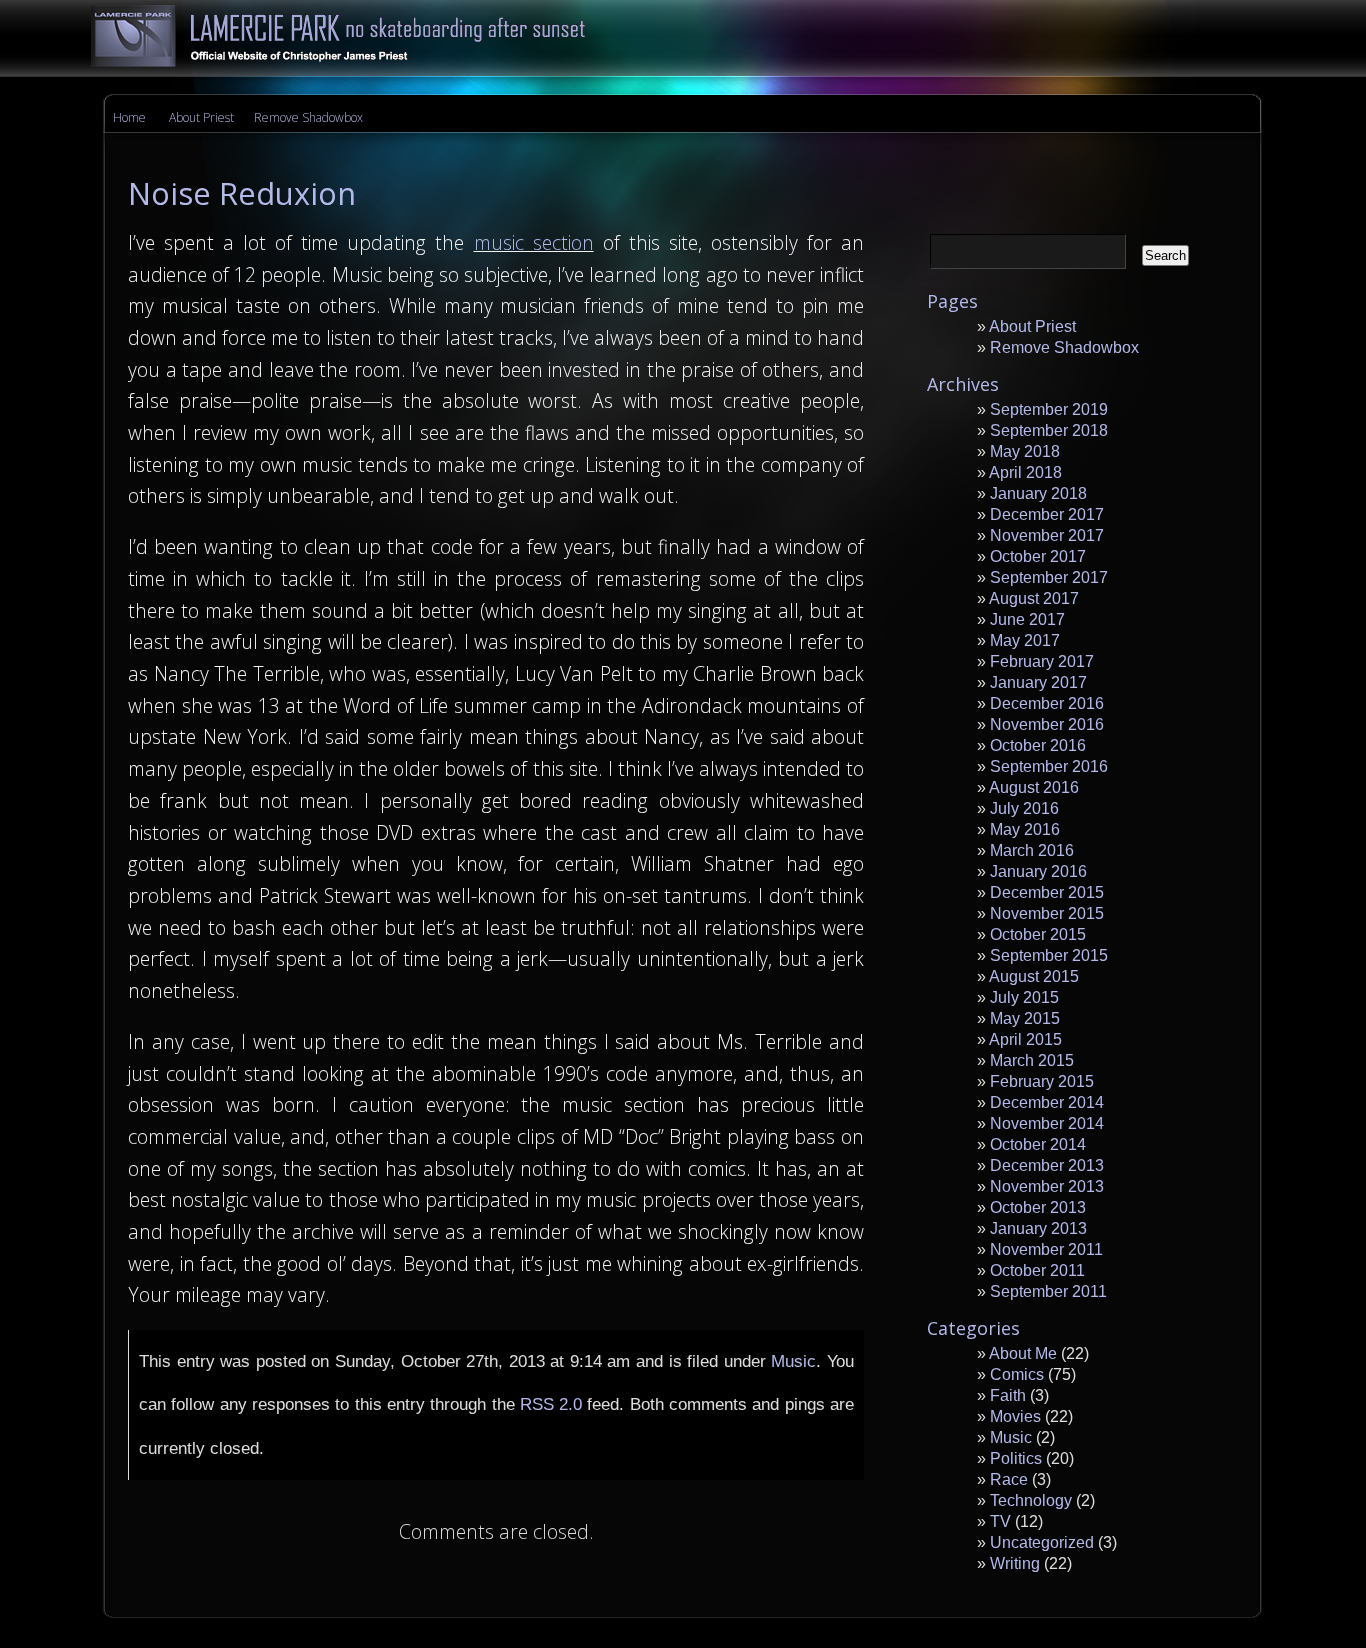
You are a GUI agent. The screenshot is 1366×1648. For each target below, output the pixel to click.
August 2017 (1034, 598)
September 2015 (1049, 955)
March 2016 (1032, 850)
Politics (1016, 1458)
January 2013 (1038, 1228)
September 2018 (1049, 430)
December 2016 (1047, 703)
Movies (1015, 1416)
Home (129, 117)
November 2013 (1047, 1186)
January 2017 (1038, 682)
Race (1009, 1479)
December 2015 (1047, 892)
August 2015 (1034, 976)
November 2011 (1046, 1249)
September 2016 (1049, 766)
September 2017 (1049, 577)
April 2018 (1025, 472)
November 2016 (1047, 724)
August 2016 (1034, 787)
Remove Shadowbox (308, 117)
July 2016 (1024, 808)
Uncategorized (1042, 1542)
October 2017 (1038, 556)
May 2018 (1025, 451)
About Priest (201, 117)
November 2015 (1047, 913)
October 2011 (1037, 1270)
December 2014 (1047, 1102)
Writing (1015, 1563)
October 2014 (1038, 1144)
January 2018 (1038, 493)
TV (1000, 1521)
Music (793, 1361)
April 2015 (1025, 1039)
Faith (1008, 1395)
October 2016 (1038, 745)
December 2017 (1047, 514)
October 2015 (1038, 934)
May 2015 (1025, 1018)
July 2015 (1024, 997)
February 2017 (1042, 661)
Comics (1017, 1374)
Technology (1031, 1500)
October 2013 (1038, 1207)
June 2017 (1027, 619)
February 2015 (1042, 1081)
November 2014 (1047, 1123)
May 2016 (1025, 829)
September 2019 (1049, 409)
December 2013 (1047, 1165)
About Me (1023, 1353)
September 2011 (1048, 1291)
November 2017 (1047, 535)
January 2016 (1038, 871)
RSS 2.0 (551, 1404)
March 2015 (1032, 1060)
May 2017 (1025, 640)
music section (534, 242)
